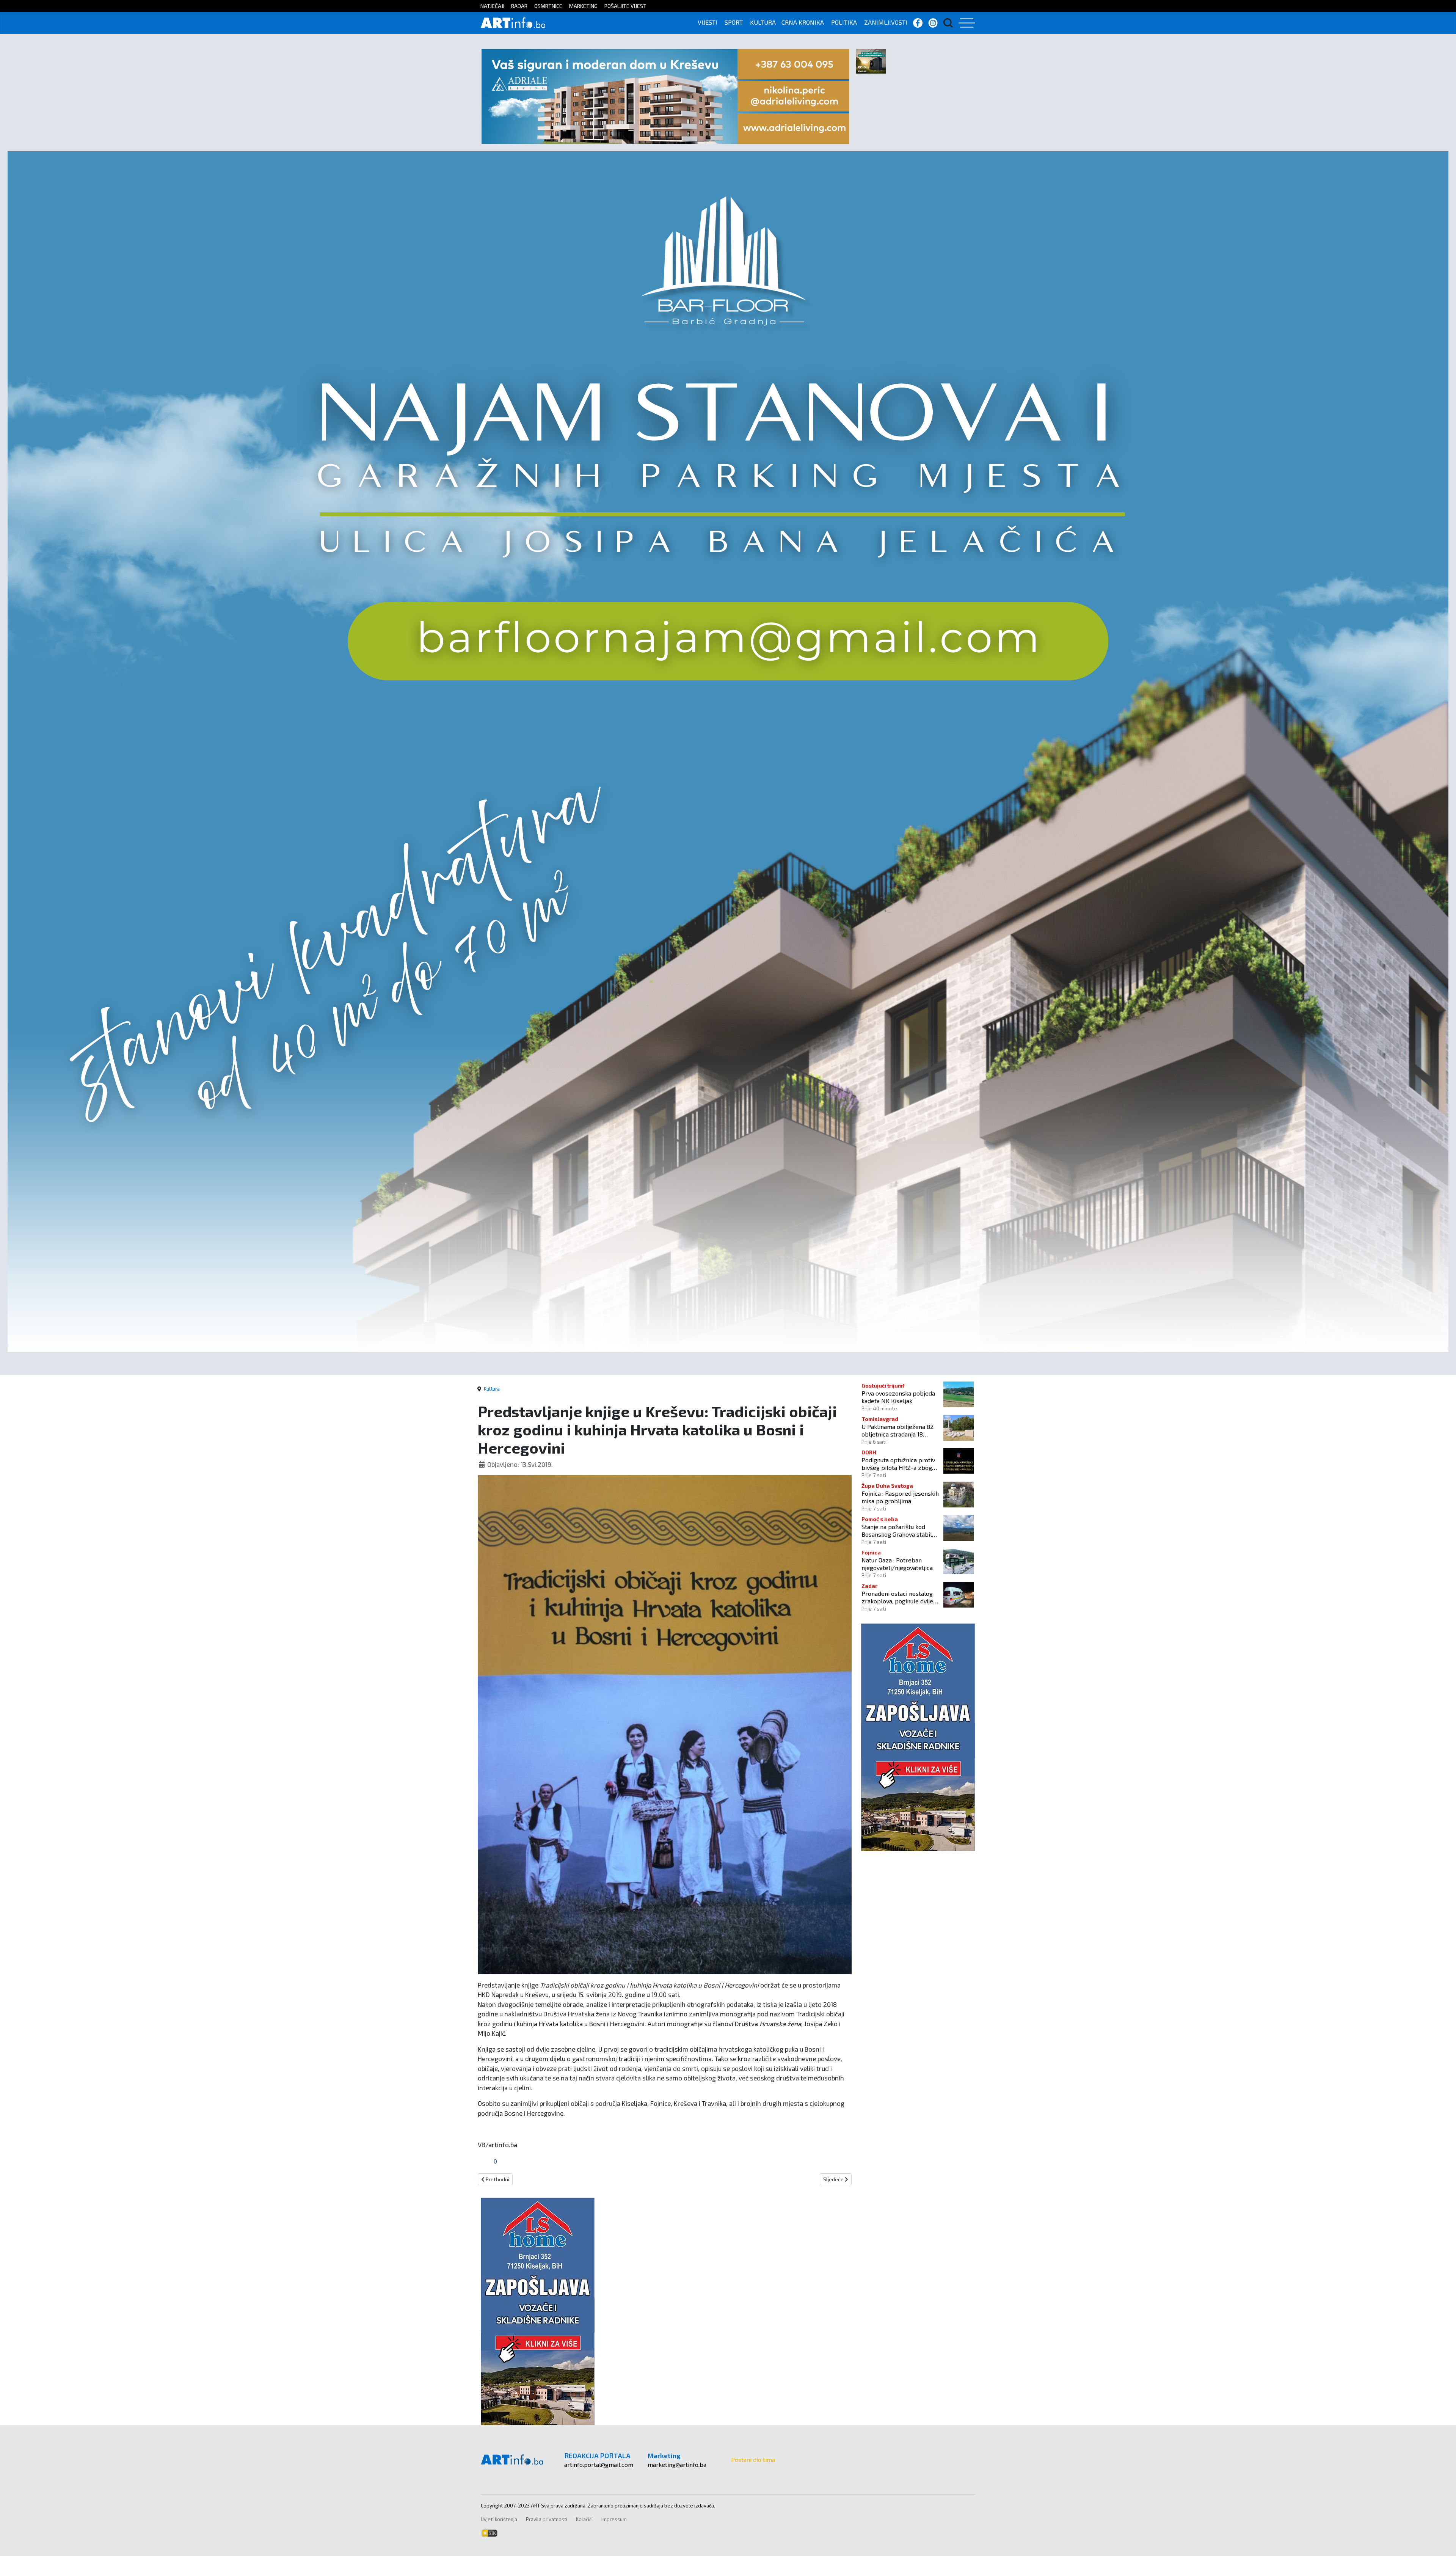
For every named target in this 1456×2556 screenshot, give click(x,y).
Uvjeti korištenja (499, 2519)
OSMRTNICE (548, 6)
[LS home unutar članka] (538, 2310)
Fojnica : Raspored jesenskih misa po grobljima (900, 1497)
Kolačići (584, 2519)
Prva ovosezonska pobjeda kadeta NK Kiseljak (898, 1397)
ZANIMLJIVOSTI (886, 22)
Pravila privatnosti (547, 2519)
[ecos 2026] (871, 60)
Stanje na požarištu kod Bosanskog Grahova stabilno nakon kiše (900, 1530)
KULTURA (763, 22)
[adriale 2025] (665, 95)
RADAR (519, 6)
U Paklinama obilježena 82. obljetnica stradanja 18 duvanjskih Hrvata (898, 1430)
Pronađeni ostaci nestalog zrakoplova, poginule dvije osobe (897, 1597)
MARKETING (583, 6)
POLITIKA (844, 22)
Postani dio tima (753, 2459)
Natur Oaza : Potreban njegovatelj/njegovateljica (897, 1564)
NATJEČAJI (492, 6)
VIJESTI (708, 22)
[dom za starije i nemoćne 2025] (728, 751)
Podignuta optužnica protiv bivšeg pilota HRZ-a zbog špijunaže (898, 1463)
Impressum (614, 2519)
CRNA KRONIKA (803, 22)
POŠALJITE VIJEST (625, 6)
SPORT (734, 22)
